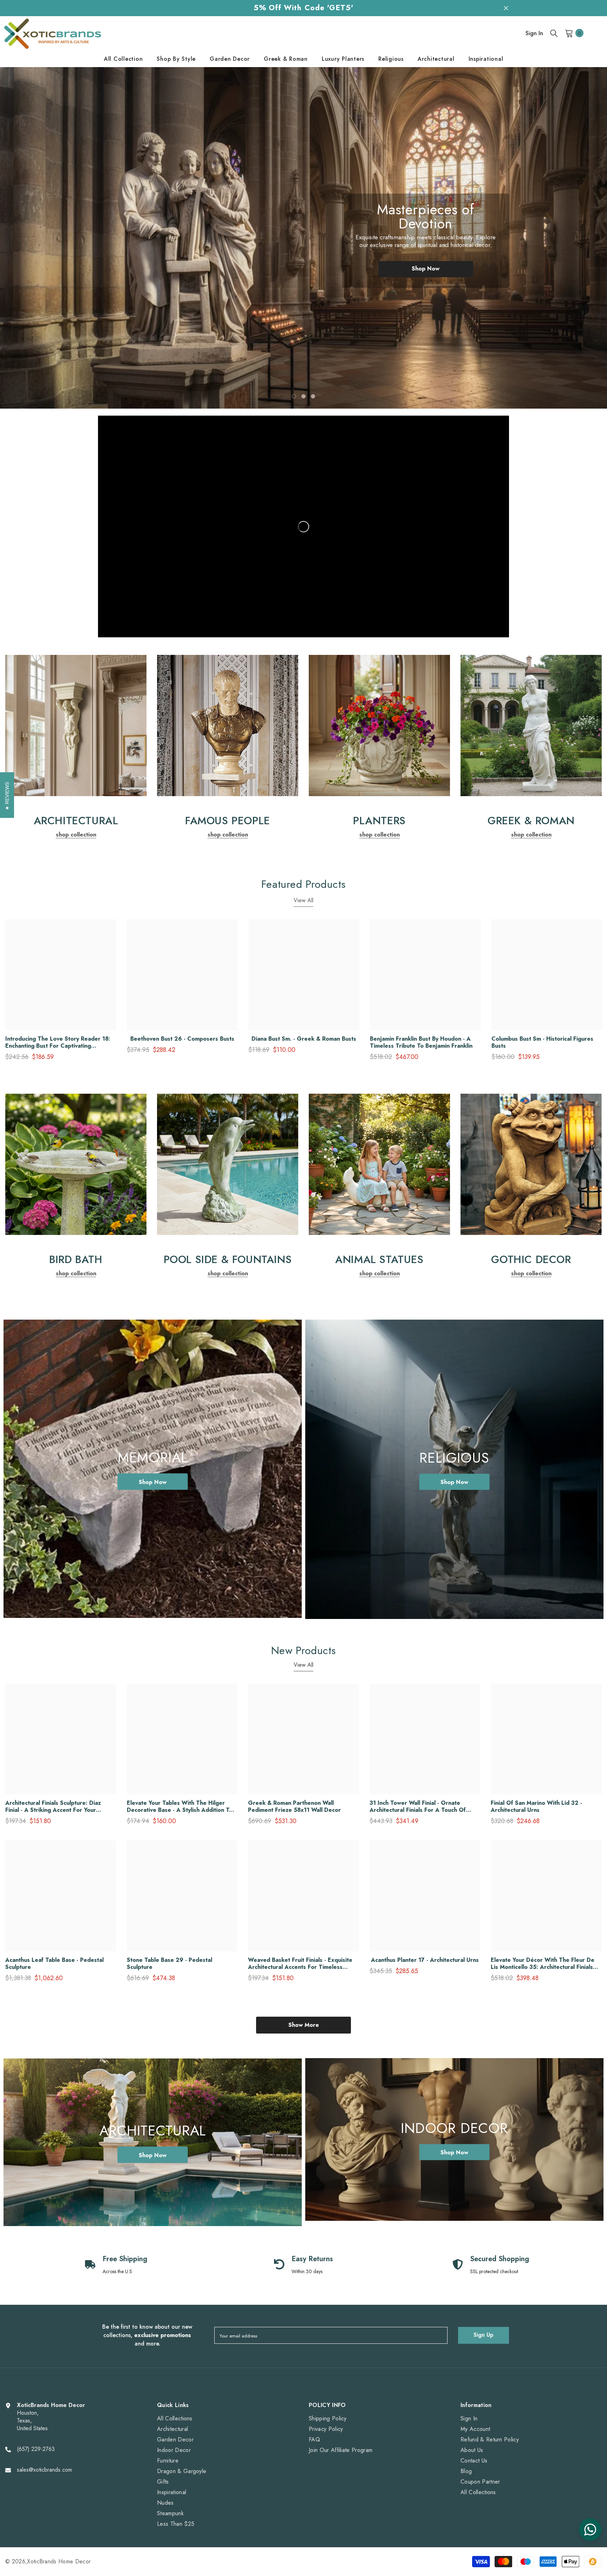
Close (506, 8)
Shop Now (426, 269)
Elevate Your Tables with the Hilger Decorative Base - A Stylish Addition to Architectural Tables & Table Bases (180, 1807)
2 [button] (303, 396)
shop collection (76, 835)
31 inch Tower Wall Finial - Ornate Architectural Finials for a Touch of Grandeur (418, 1807)
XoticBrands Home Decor (59, 2561)
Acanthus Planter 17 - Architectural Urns (425, 1960)
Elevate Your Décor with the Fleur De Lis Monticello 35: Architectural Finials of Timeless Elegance (543, 1964)
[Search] (554, 33)
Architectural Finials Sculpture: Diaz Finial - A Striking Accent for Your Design (53, 1807)
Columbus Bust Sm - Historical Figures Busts (542, 1042)
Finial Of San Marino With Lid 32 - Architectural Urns (536, 1807)
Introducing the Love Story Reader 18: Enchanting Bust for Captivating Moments (58, 1042)
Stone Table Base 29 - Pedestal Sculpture (169, 1964)
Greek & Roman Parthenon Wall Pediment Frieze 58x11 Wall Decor (294, 1807)
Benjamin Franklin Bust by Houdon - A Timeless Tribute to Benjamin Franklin (421, 1042)
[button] (37, 238)
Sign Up (484, 2335)
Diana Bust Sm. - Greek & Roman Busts (304, 1039)
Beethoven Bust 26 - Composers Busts (182, 1039)
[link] (76, 726)
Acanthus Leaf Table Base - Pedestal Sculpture (54, 1964)
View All (303, 900)
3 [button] (313, 396)
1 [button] (294, 396)
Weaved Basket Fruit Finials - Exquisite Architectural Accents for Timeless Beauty (300, 1964)
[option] (303, 238)
